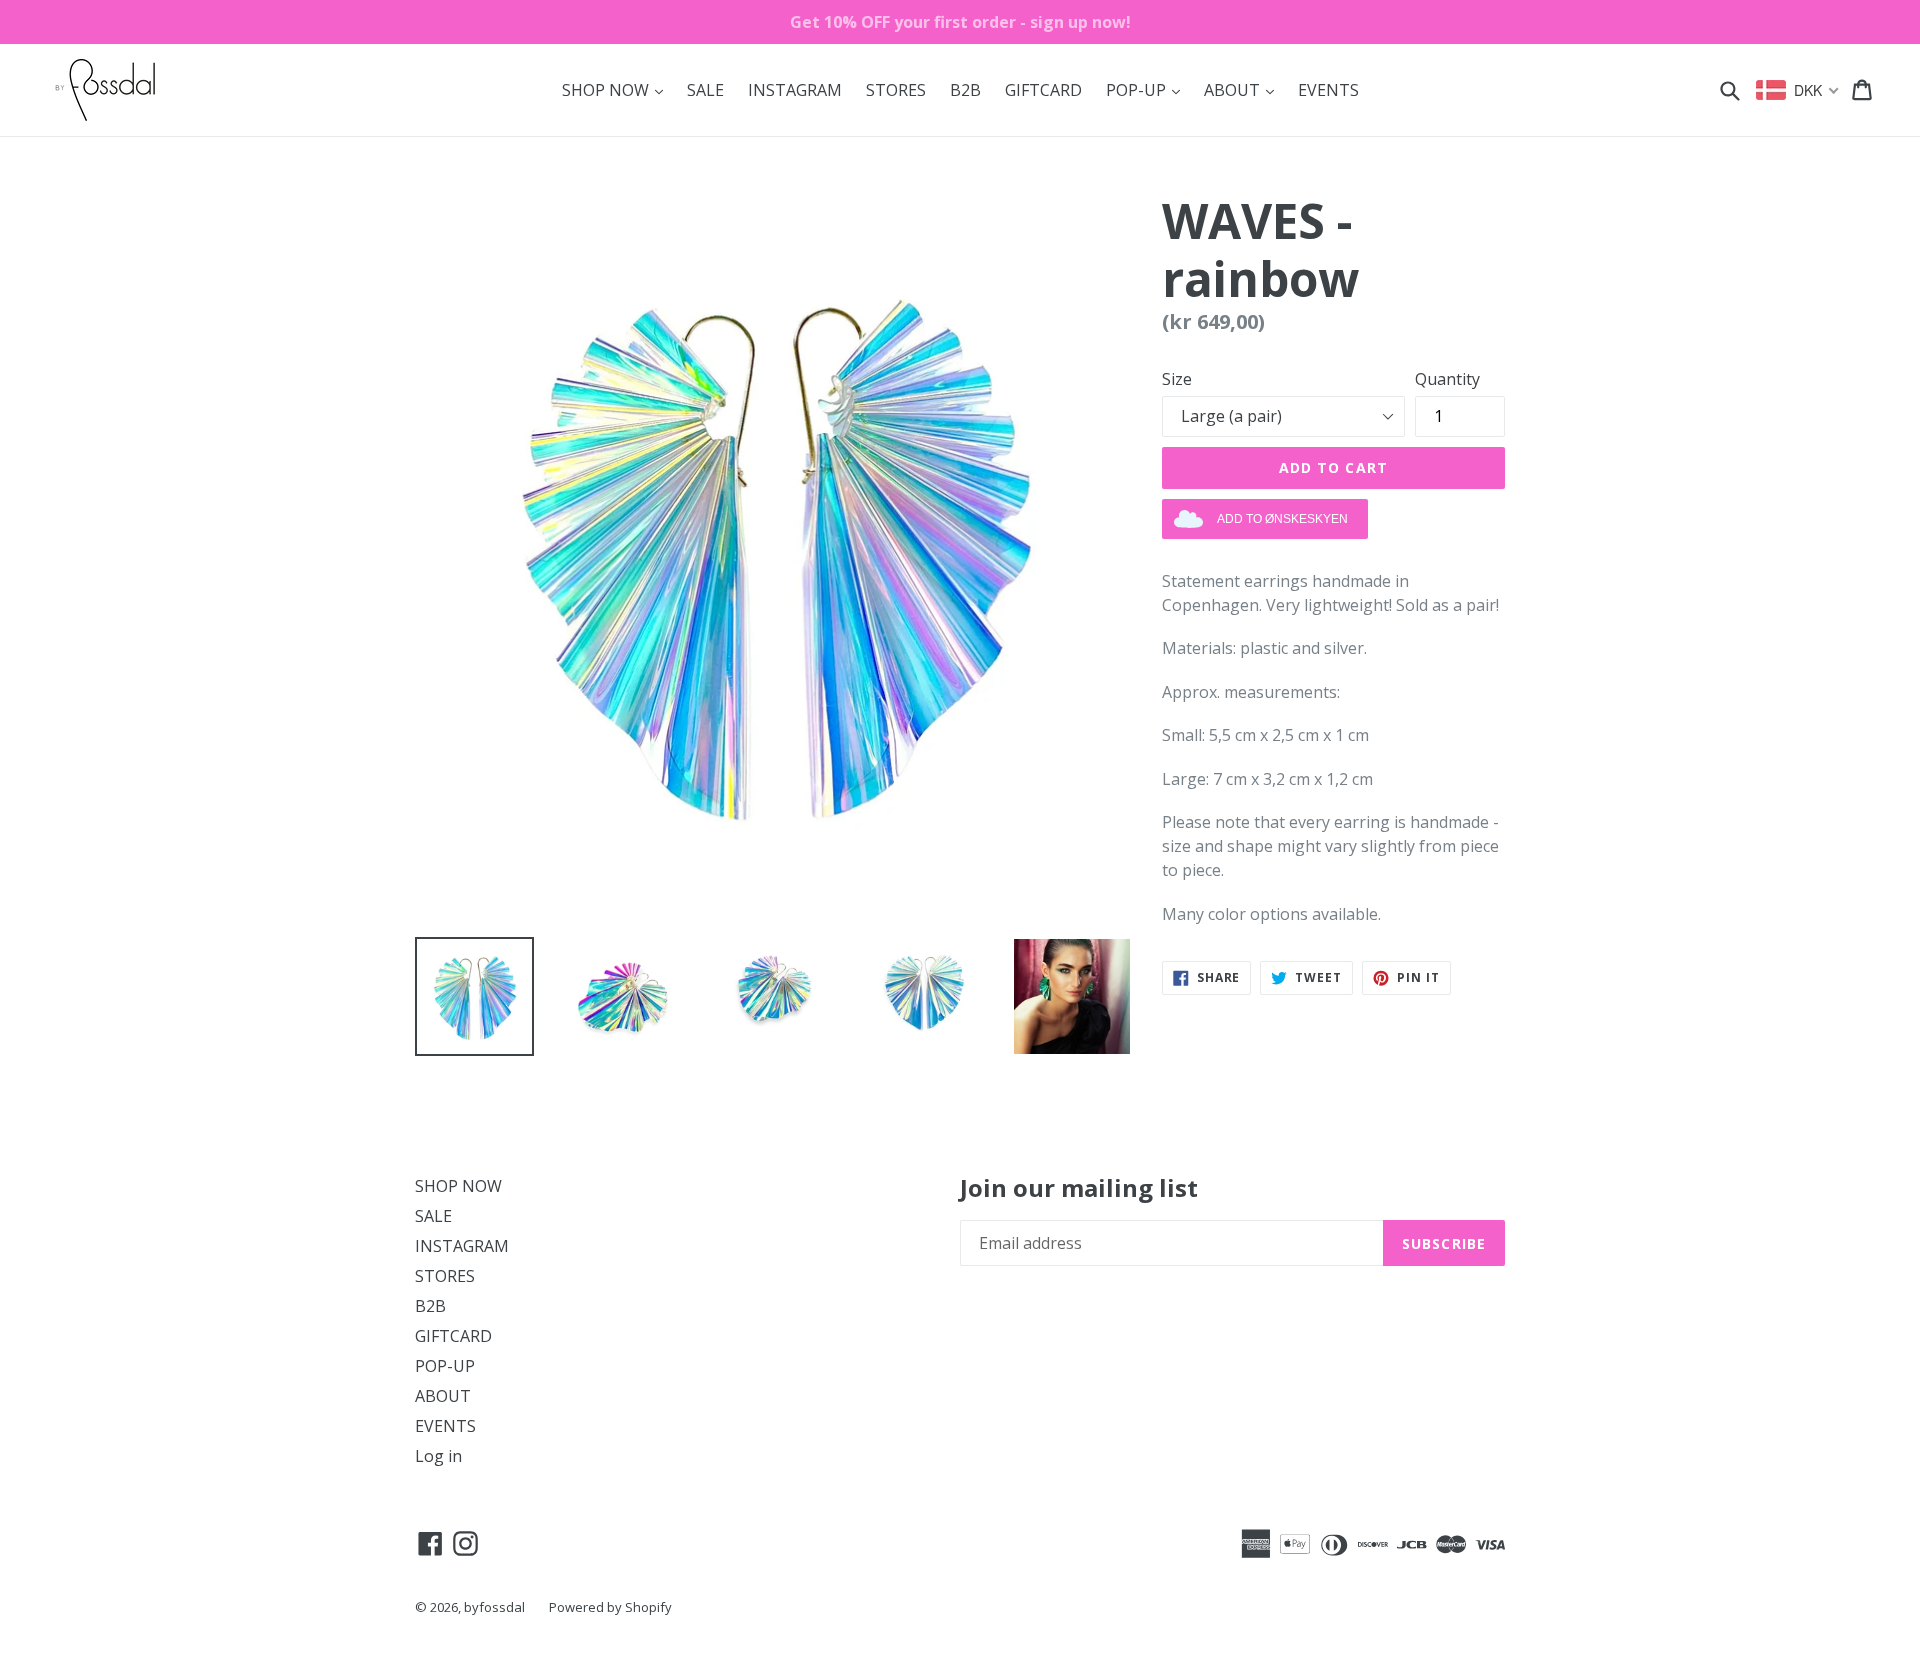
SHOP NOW (617, 89)
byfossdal (494, 1607)
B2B (965, 90)
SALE (705, 90)
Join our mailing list (1079, 1188)
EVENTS (1328, 90)
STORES (896, 90)
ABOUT (1244, 89)
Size (1177, 379)
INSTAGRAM (795, 90)
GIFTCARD (1043, 90)
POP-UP (1148, 89)
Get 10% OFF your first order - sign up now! (960, 22)
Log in (438, 1456)
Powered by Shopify (610, 1607)
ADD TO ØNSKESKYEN (1282, 519)
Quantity (1447, 379)
